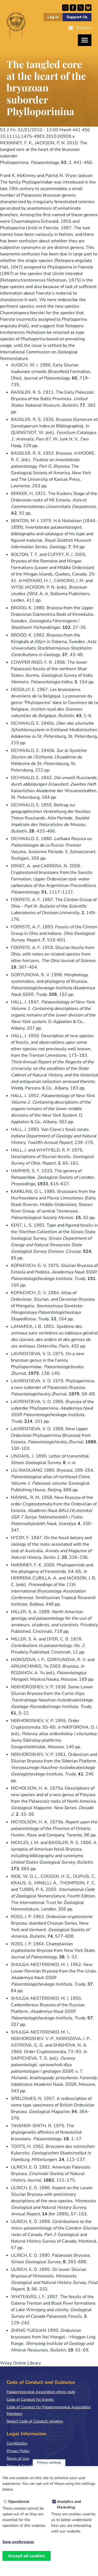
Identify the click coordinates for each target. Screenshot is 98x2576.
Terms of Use (18, 2459)
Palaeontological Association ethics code (41, 2392)
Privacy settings (49, 2462)
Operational (19, 2502)
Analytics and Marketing (69, 2504)
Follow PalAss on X (81, 8)
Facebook (73, 8)
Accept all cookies (26, 2556)
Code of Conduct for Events (30, 2399)
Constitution (17, 2443)
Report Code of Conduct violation (35, 2421)
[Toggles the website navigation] (85, 40)
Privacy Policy (18, 2451)
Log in (53, 17)
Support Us (77, 17)
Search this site (65, 8)
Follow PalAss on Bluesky (88, 8)
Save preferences (18, 2542)
